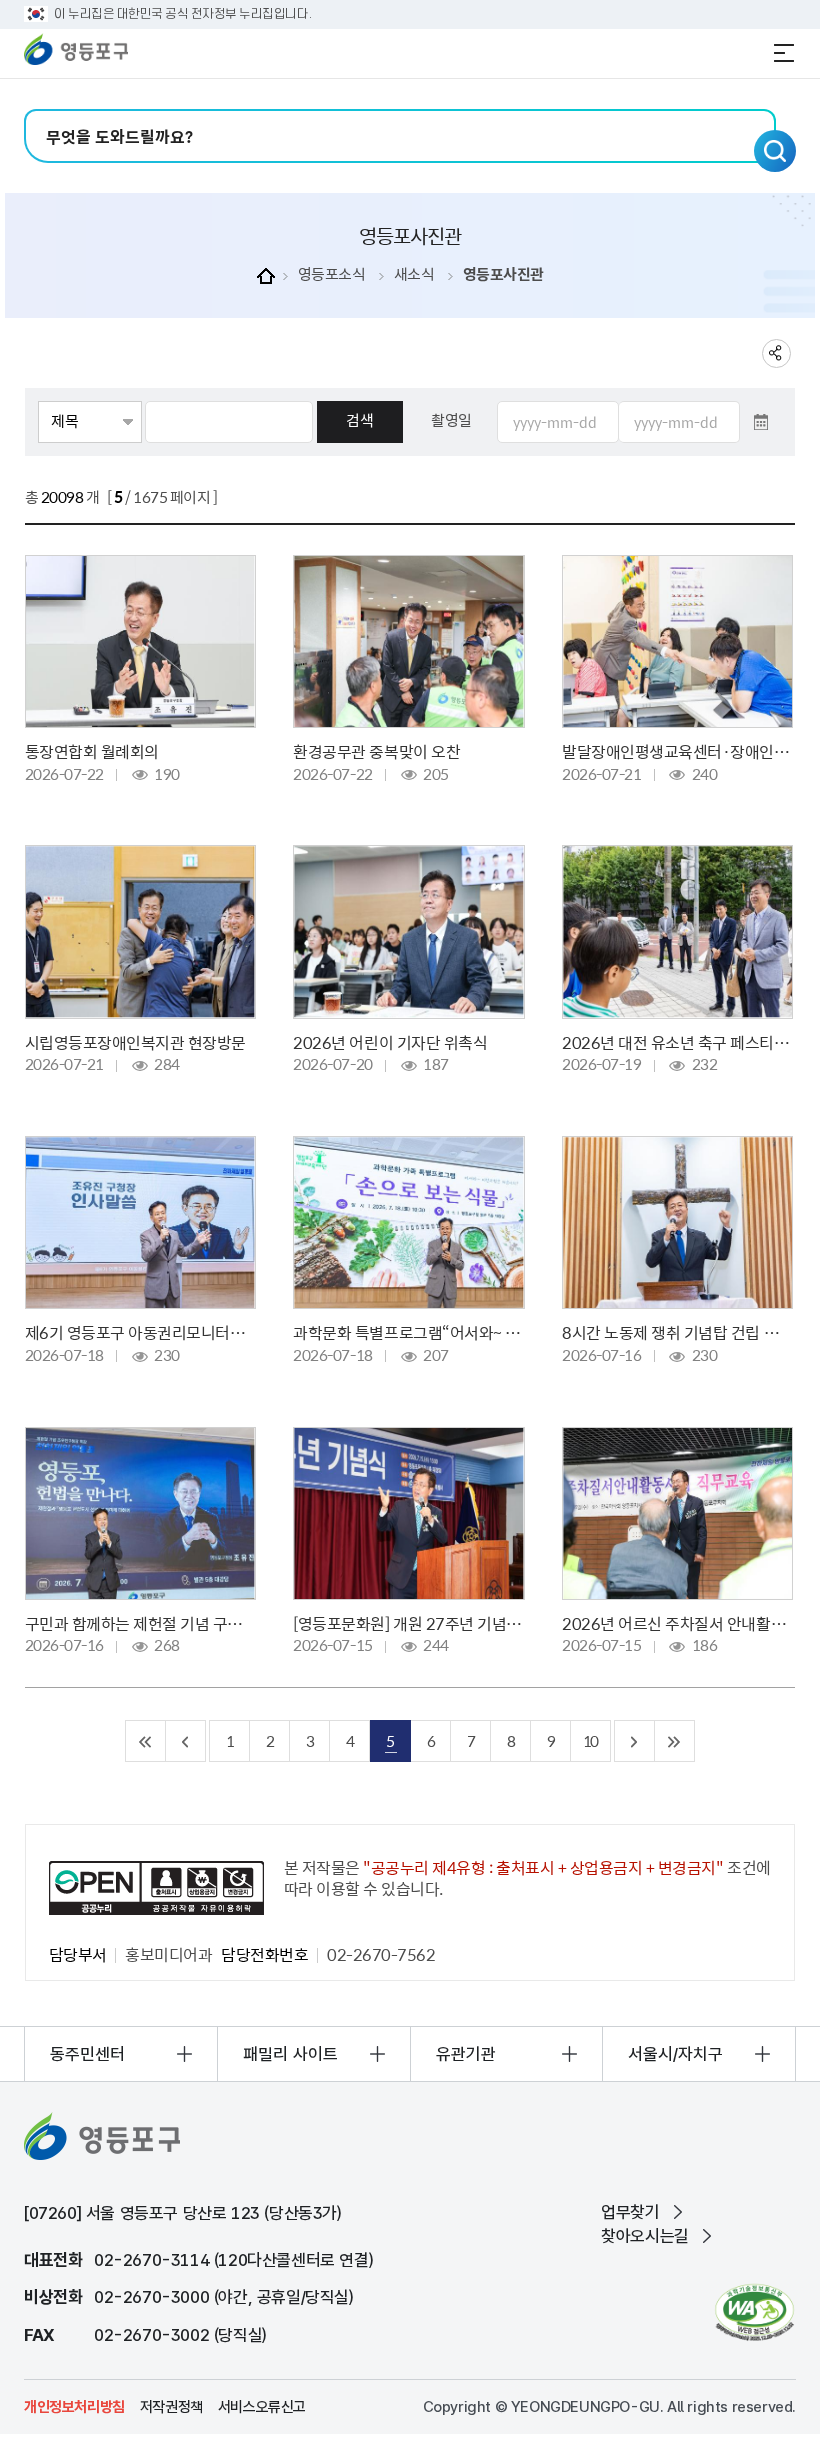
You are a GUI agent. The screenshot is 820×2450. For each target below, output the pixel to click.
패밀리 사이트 (290, 2054)
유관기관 (466, 2054)
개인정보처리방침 (74, 2407)
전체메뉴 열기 (784, 53)
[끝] (675, 1741)
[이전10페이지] (186, 1741)
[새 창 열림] (754, 2312)
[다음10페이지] (635, 1741)
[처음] (146, 1741)
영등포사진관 (503, 274)
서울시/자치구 (675, 2054)
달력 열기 (761, 422)
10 (590, 1740)
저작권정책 (171, 2407)
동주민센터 (87, 2054)
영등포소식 (332, 274)
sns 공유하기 (776, 353)
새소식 (414, 274)
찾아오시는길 (645, 2236)
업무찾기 (630, 2212)
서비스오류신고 (262, 2407)
